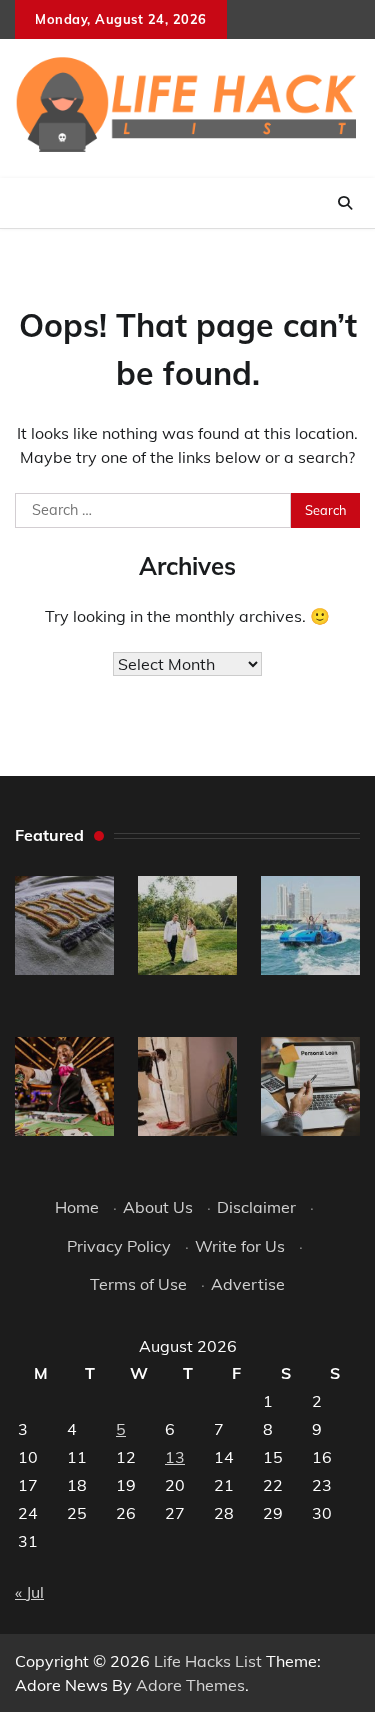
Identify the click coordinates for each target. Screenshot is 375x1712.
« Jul (29, 1592)
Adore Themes (190, 1685)
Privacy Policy (119, 1246)
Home (77, 1207)
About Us (158, 1207)
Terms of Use (138, 1284)
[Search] (345, 203)
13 (175, 1457)
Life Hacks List (208, 1661)
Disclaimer (256, 1207)
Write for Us (240, 1246)
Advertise (248, 1284)
